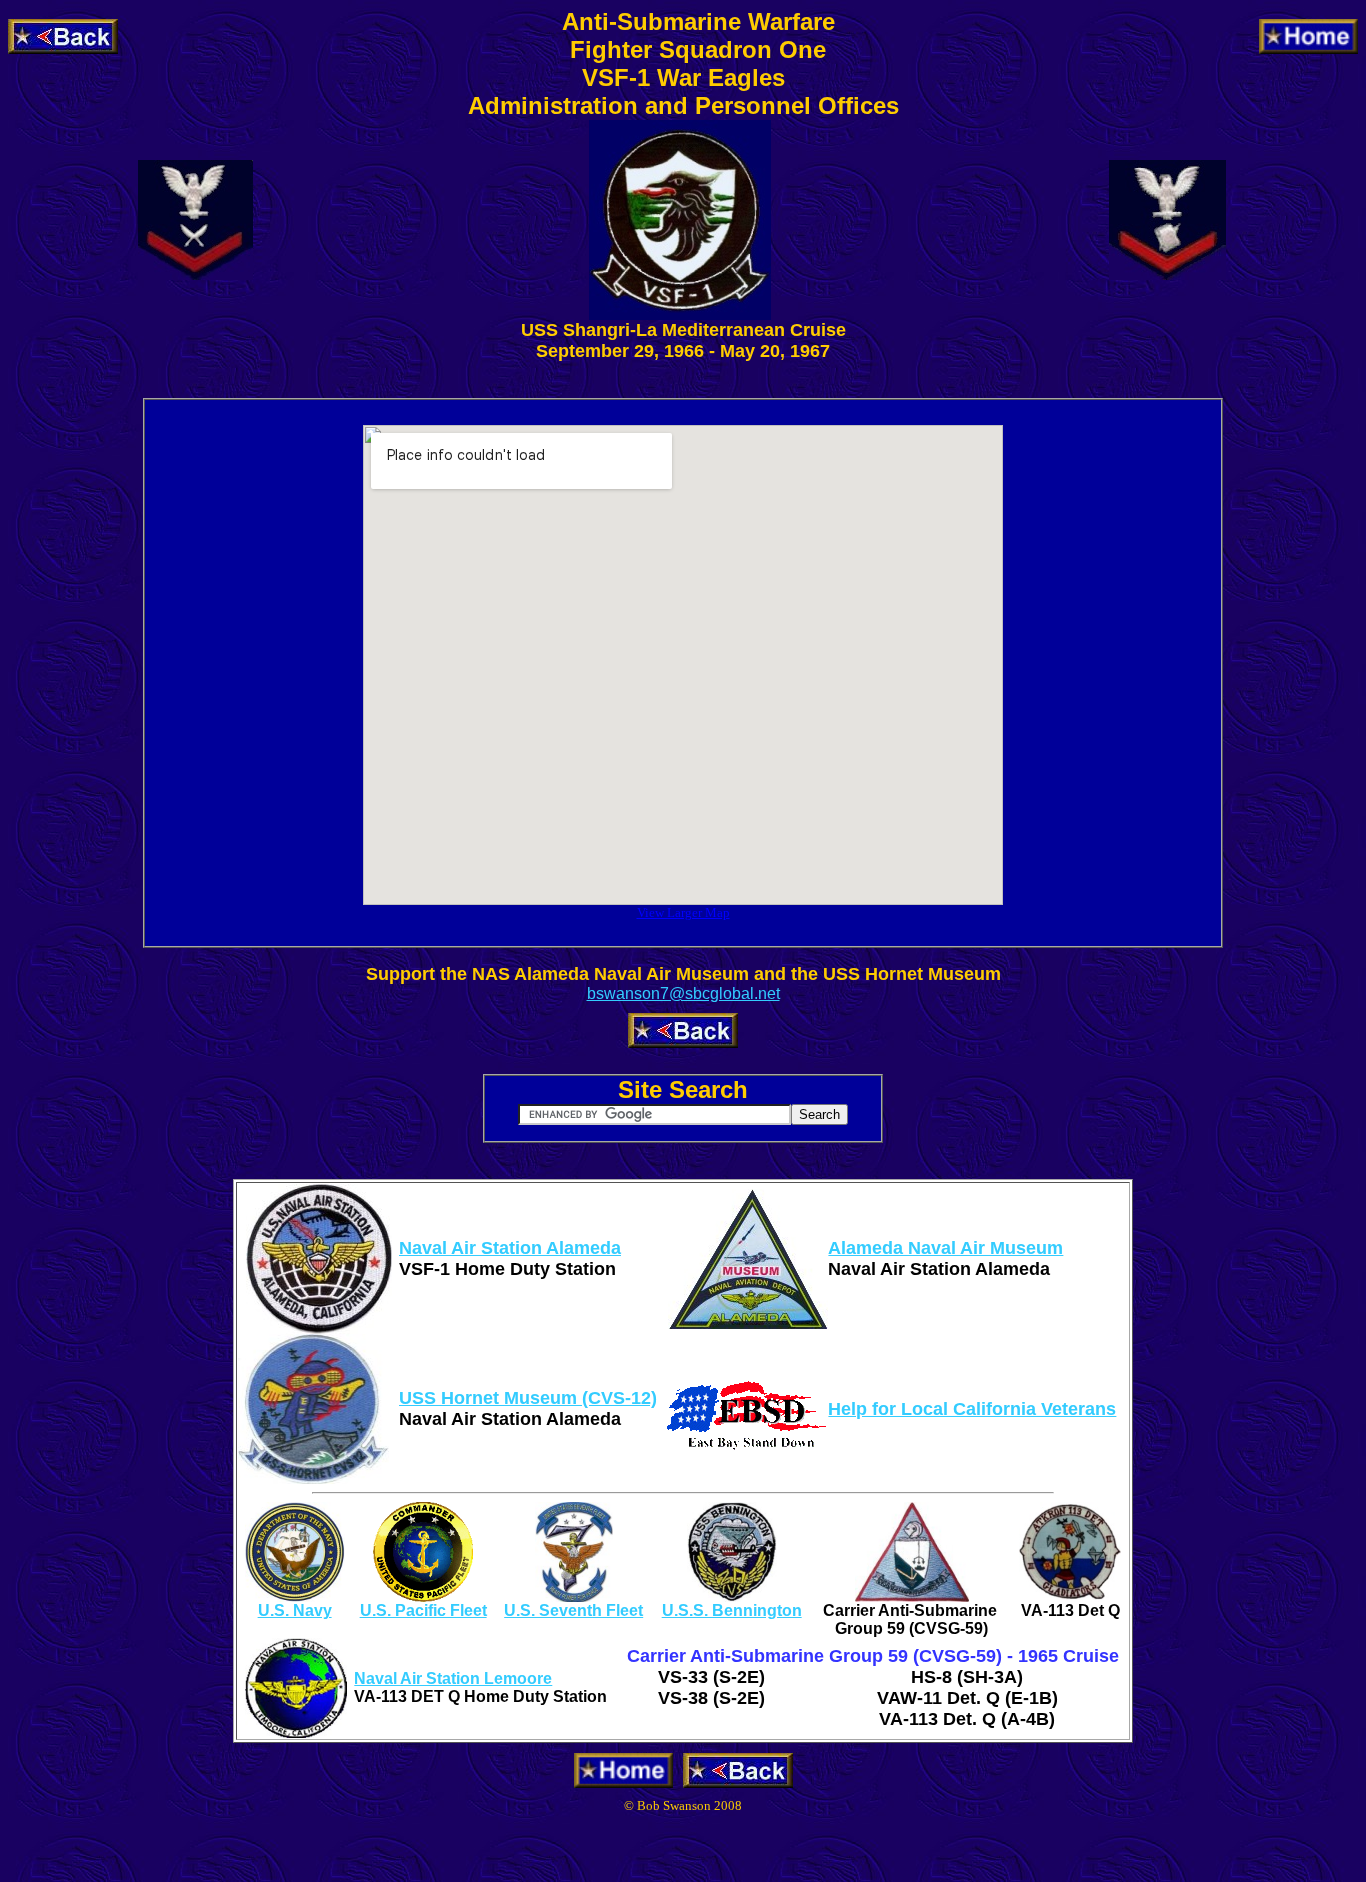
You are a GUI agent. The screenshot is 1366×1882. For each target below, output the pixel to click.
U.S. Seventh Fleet (573, 1610)
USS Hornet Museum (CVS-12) (528, 1398)
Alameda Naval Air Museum (945, 1248)
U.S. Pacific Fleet (423, 1610)
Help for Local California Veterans (972, 1409)
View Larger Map (683, 912)
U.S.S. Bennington (732, 1610)
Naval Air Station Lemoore (453, 1678)
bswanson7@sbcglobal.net (683, 993)
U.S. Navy (295, 1610)
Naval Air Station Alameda (510, 1248)
